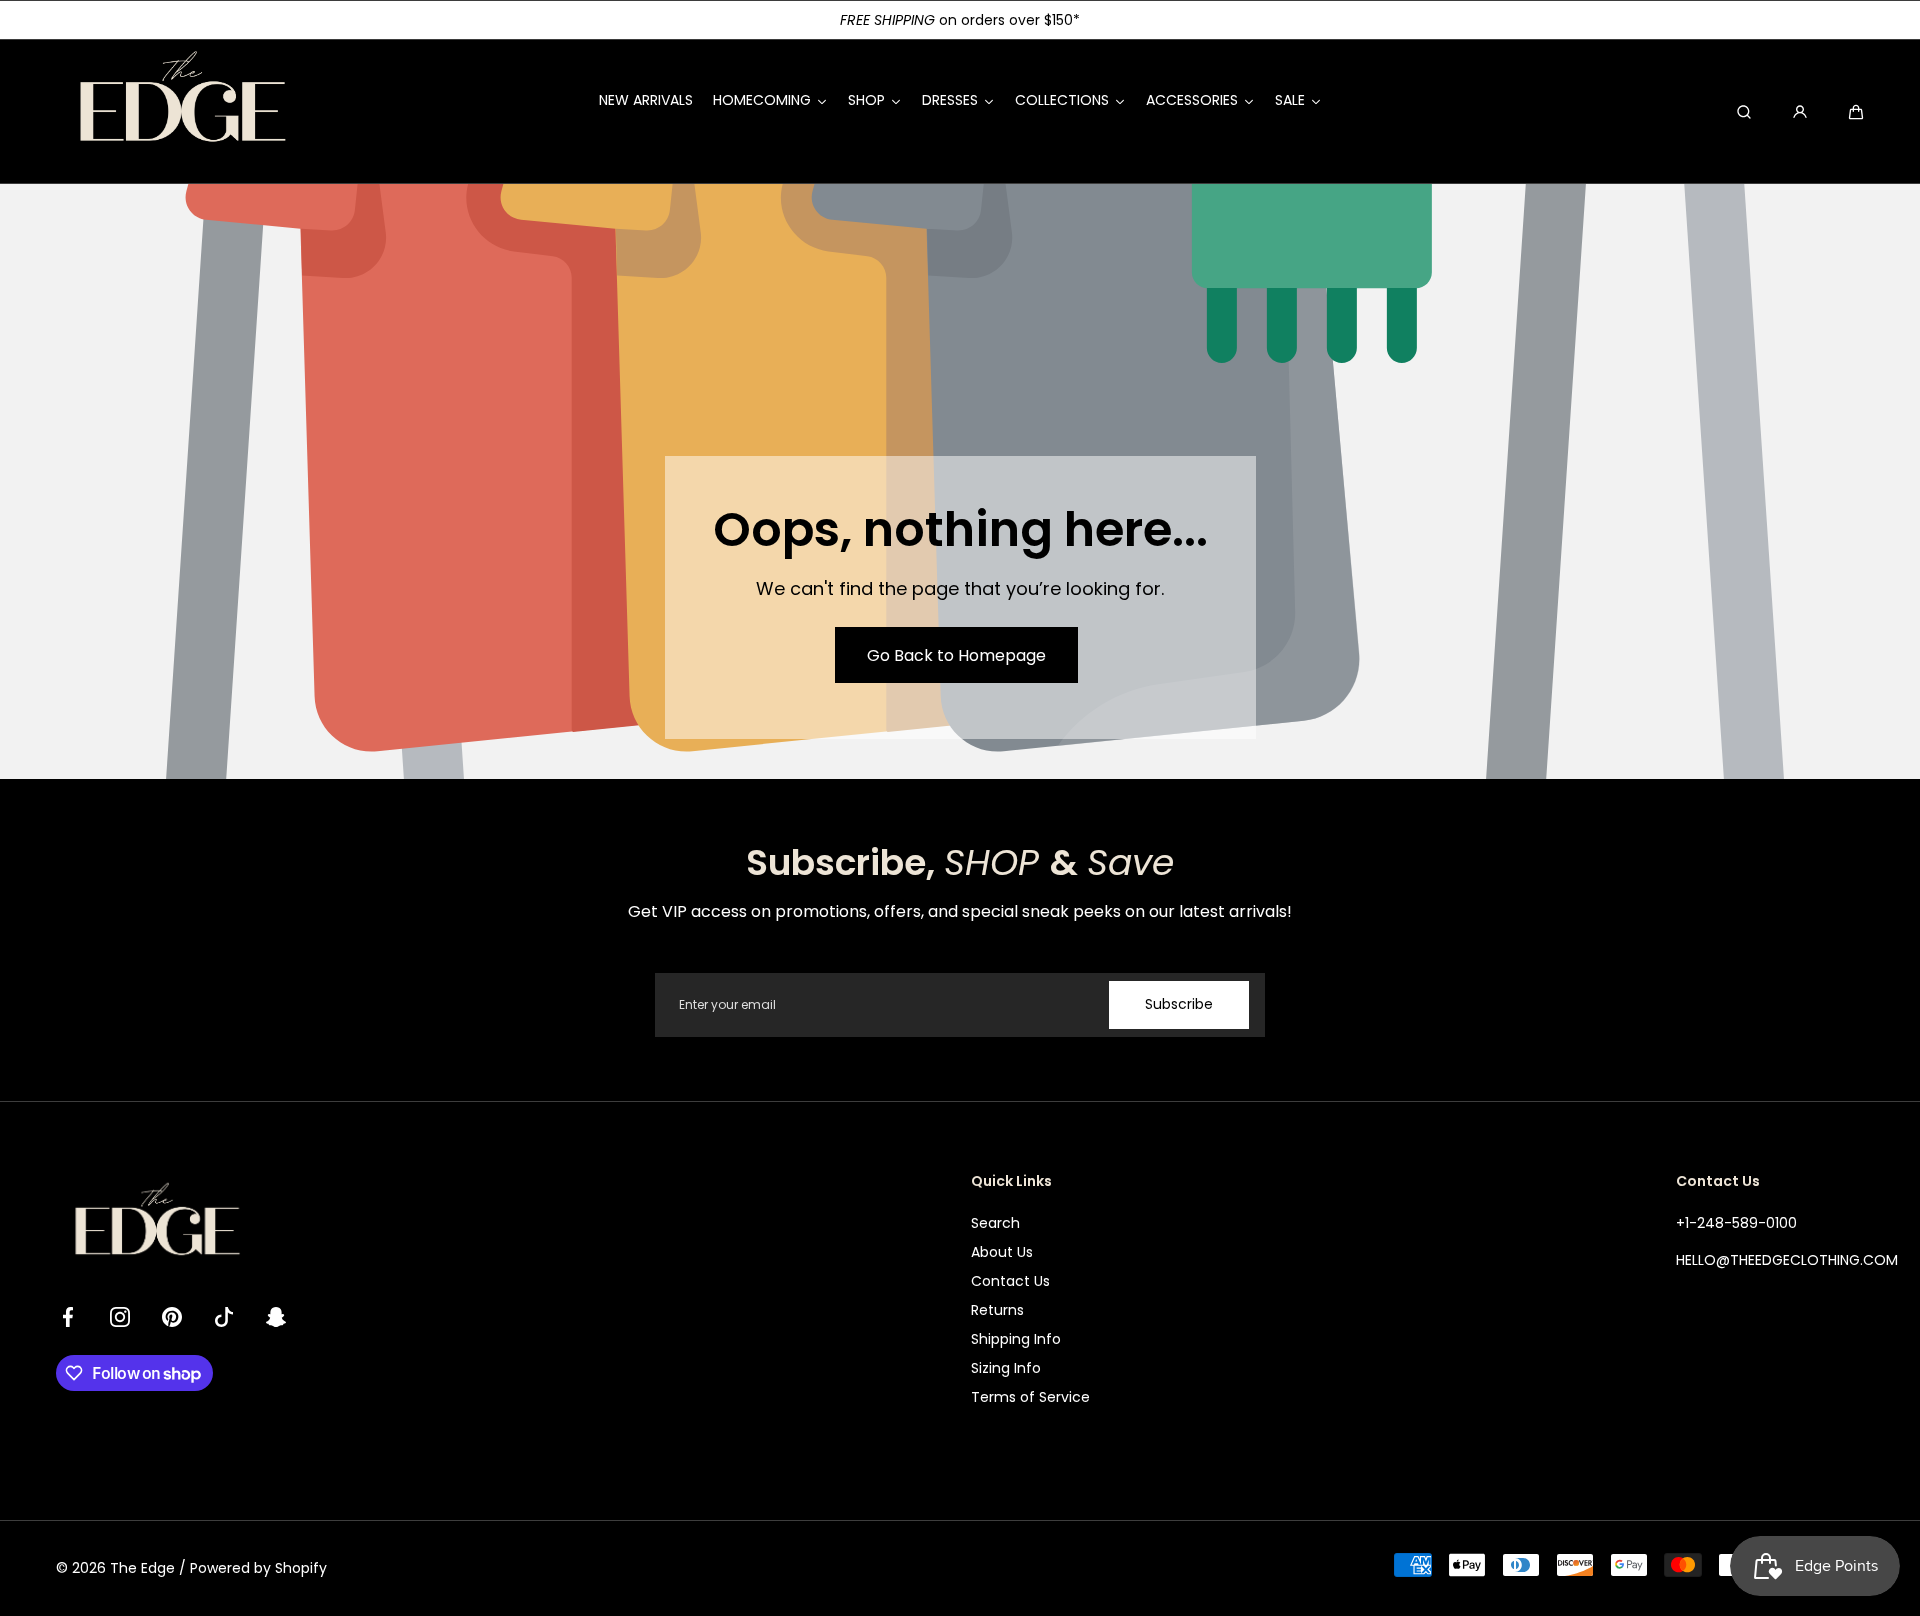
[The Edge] (181, 111)
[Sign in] (1800, 112)
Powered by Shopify (258, 1568)
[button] (1856, 112)
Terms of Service (1030, 1397)
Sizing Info (1006, 1368)
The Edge (142, 1568)
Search (995, 1223)
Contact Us (1010, 1281)
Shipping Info (1016, 1339)
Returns (997, 1310)
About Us (1002, 1252)
